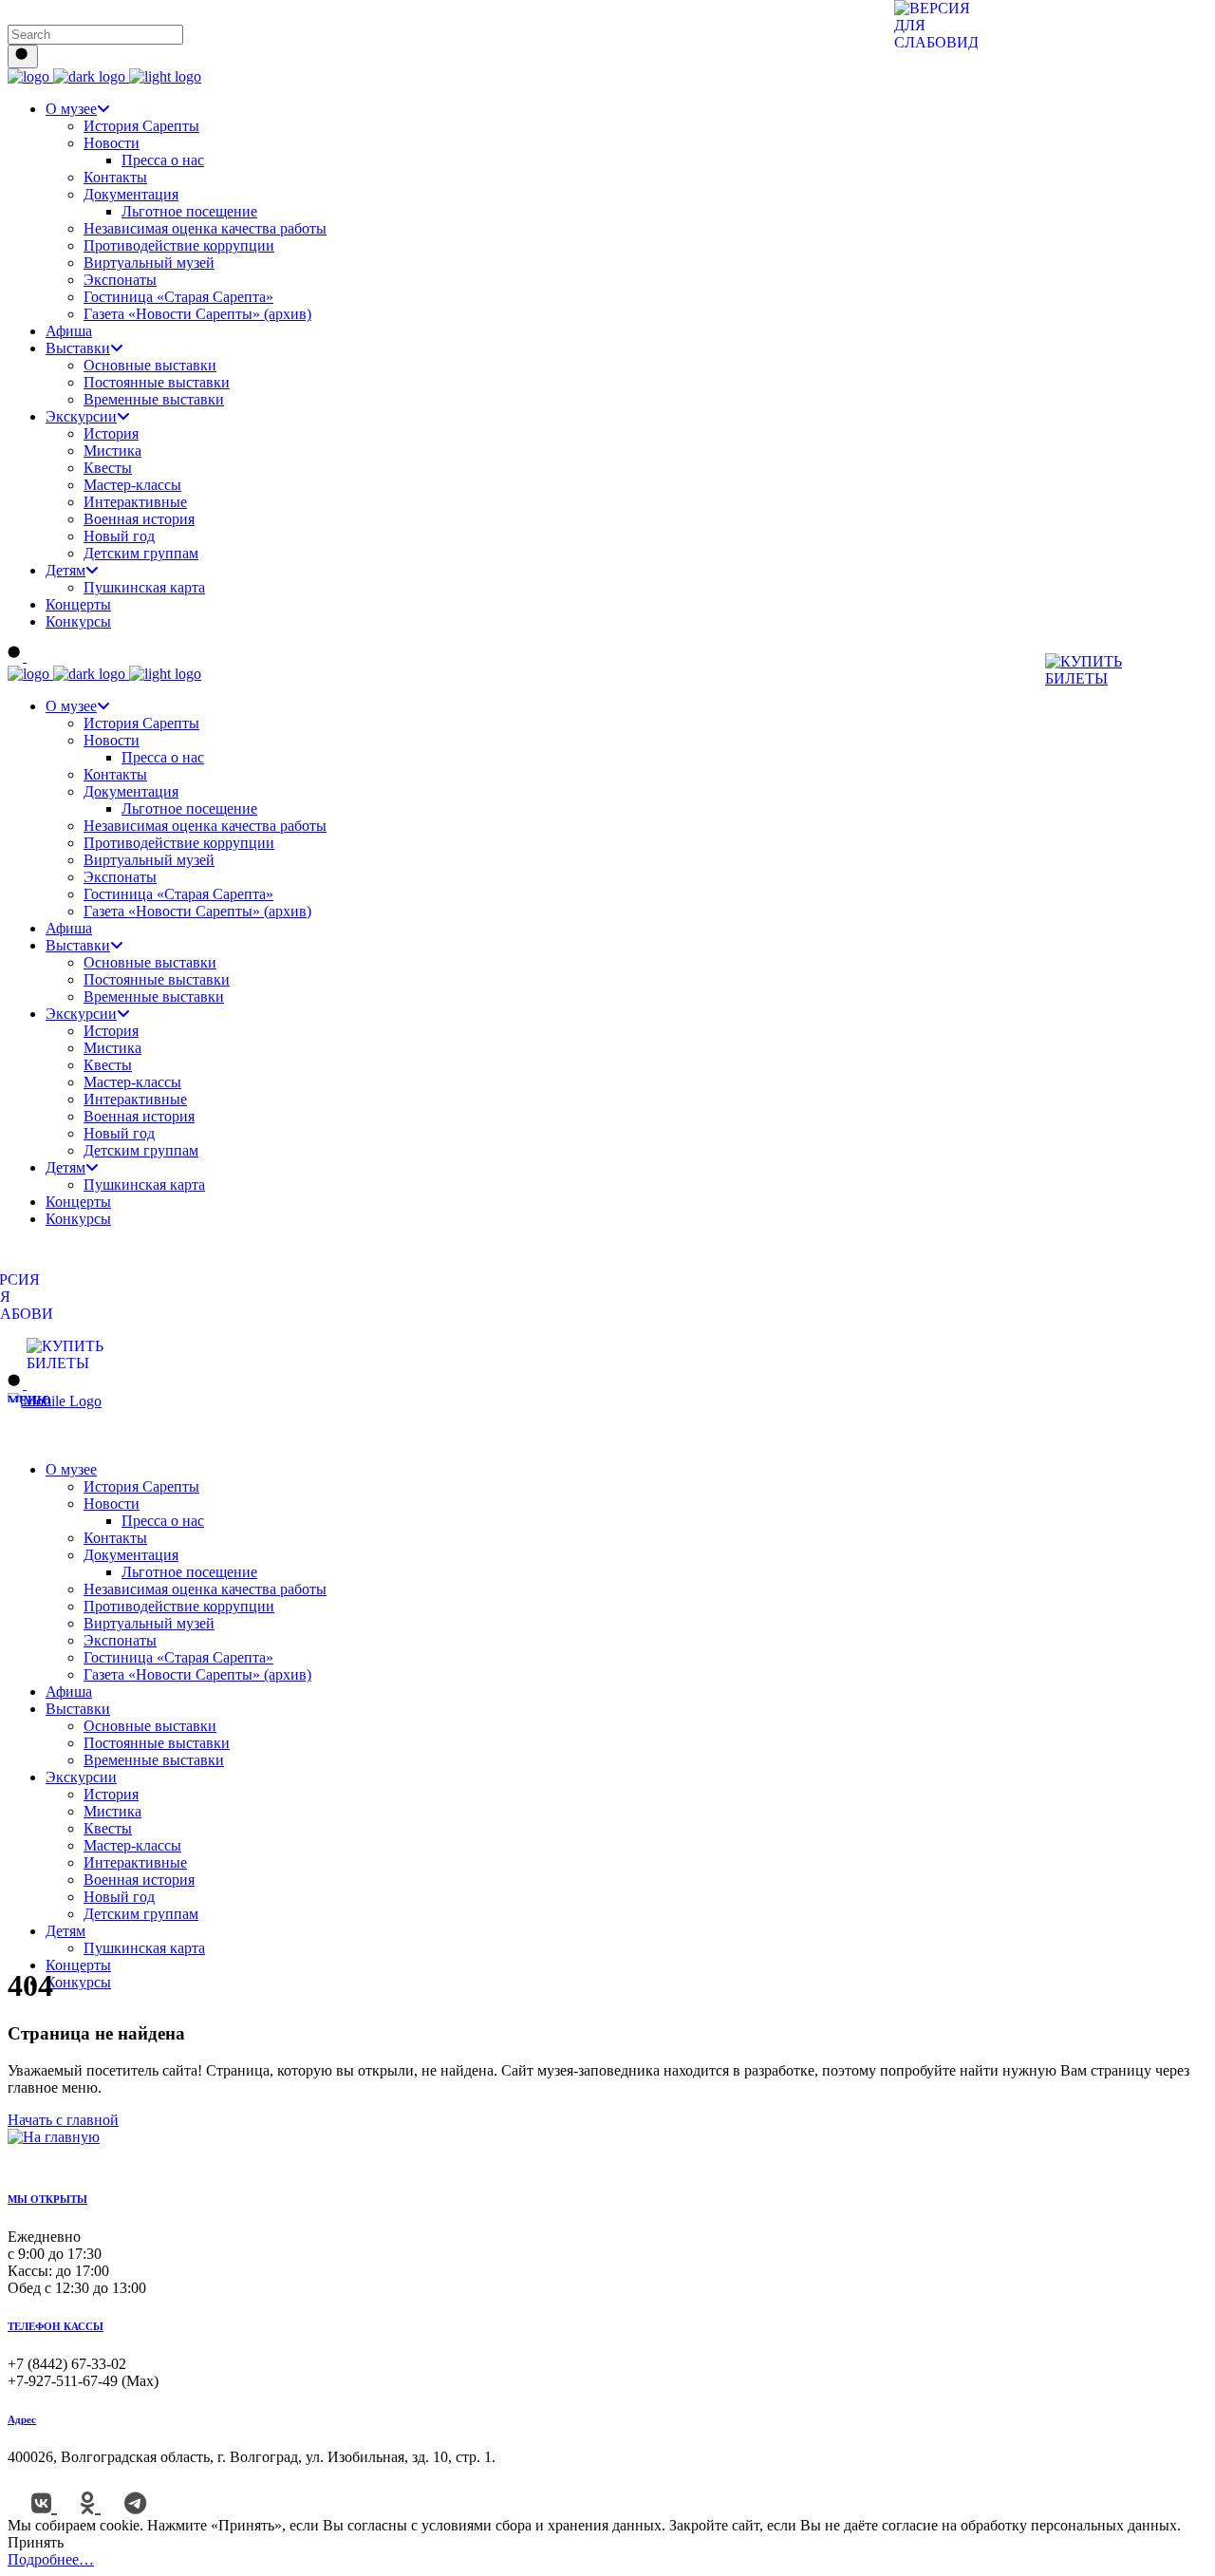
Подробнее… (51, 2559)
